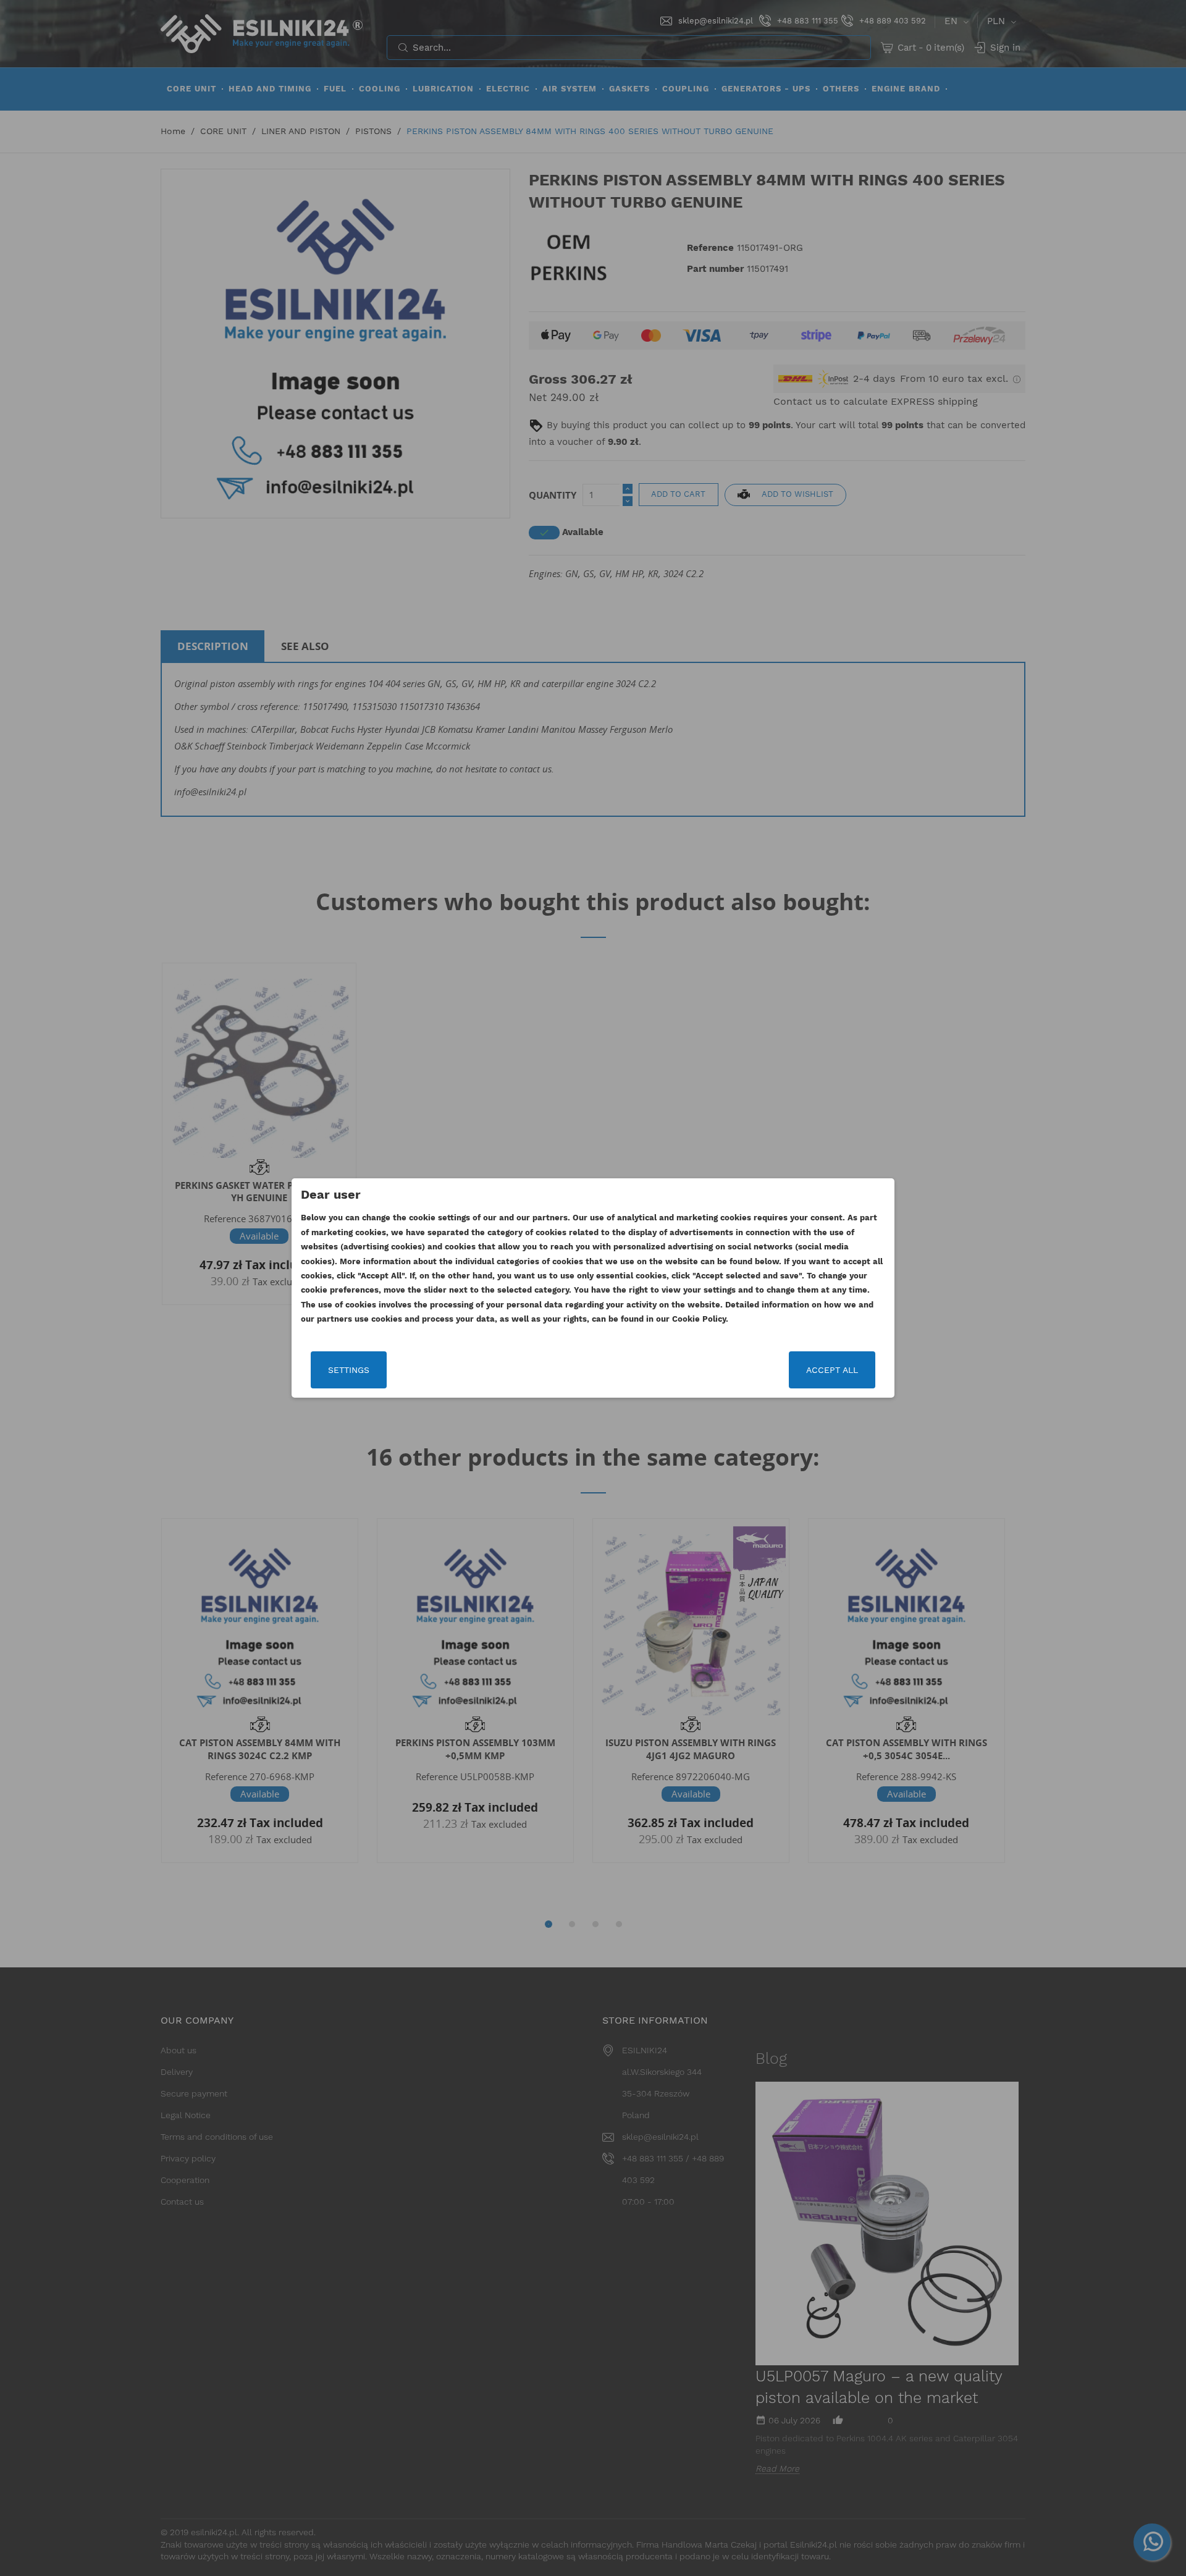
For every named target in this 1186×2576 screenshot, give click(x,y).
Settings (349, 1370)
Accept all (832, 1370)
